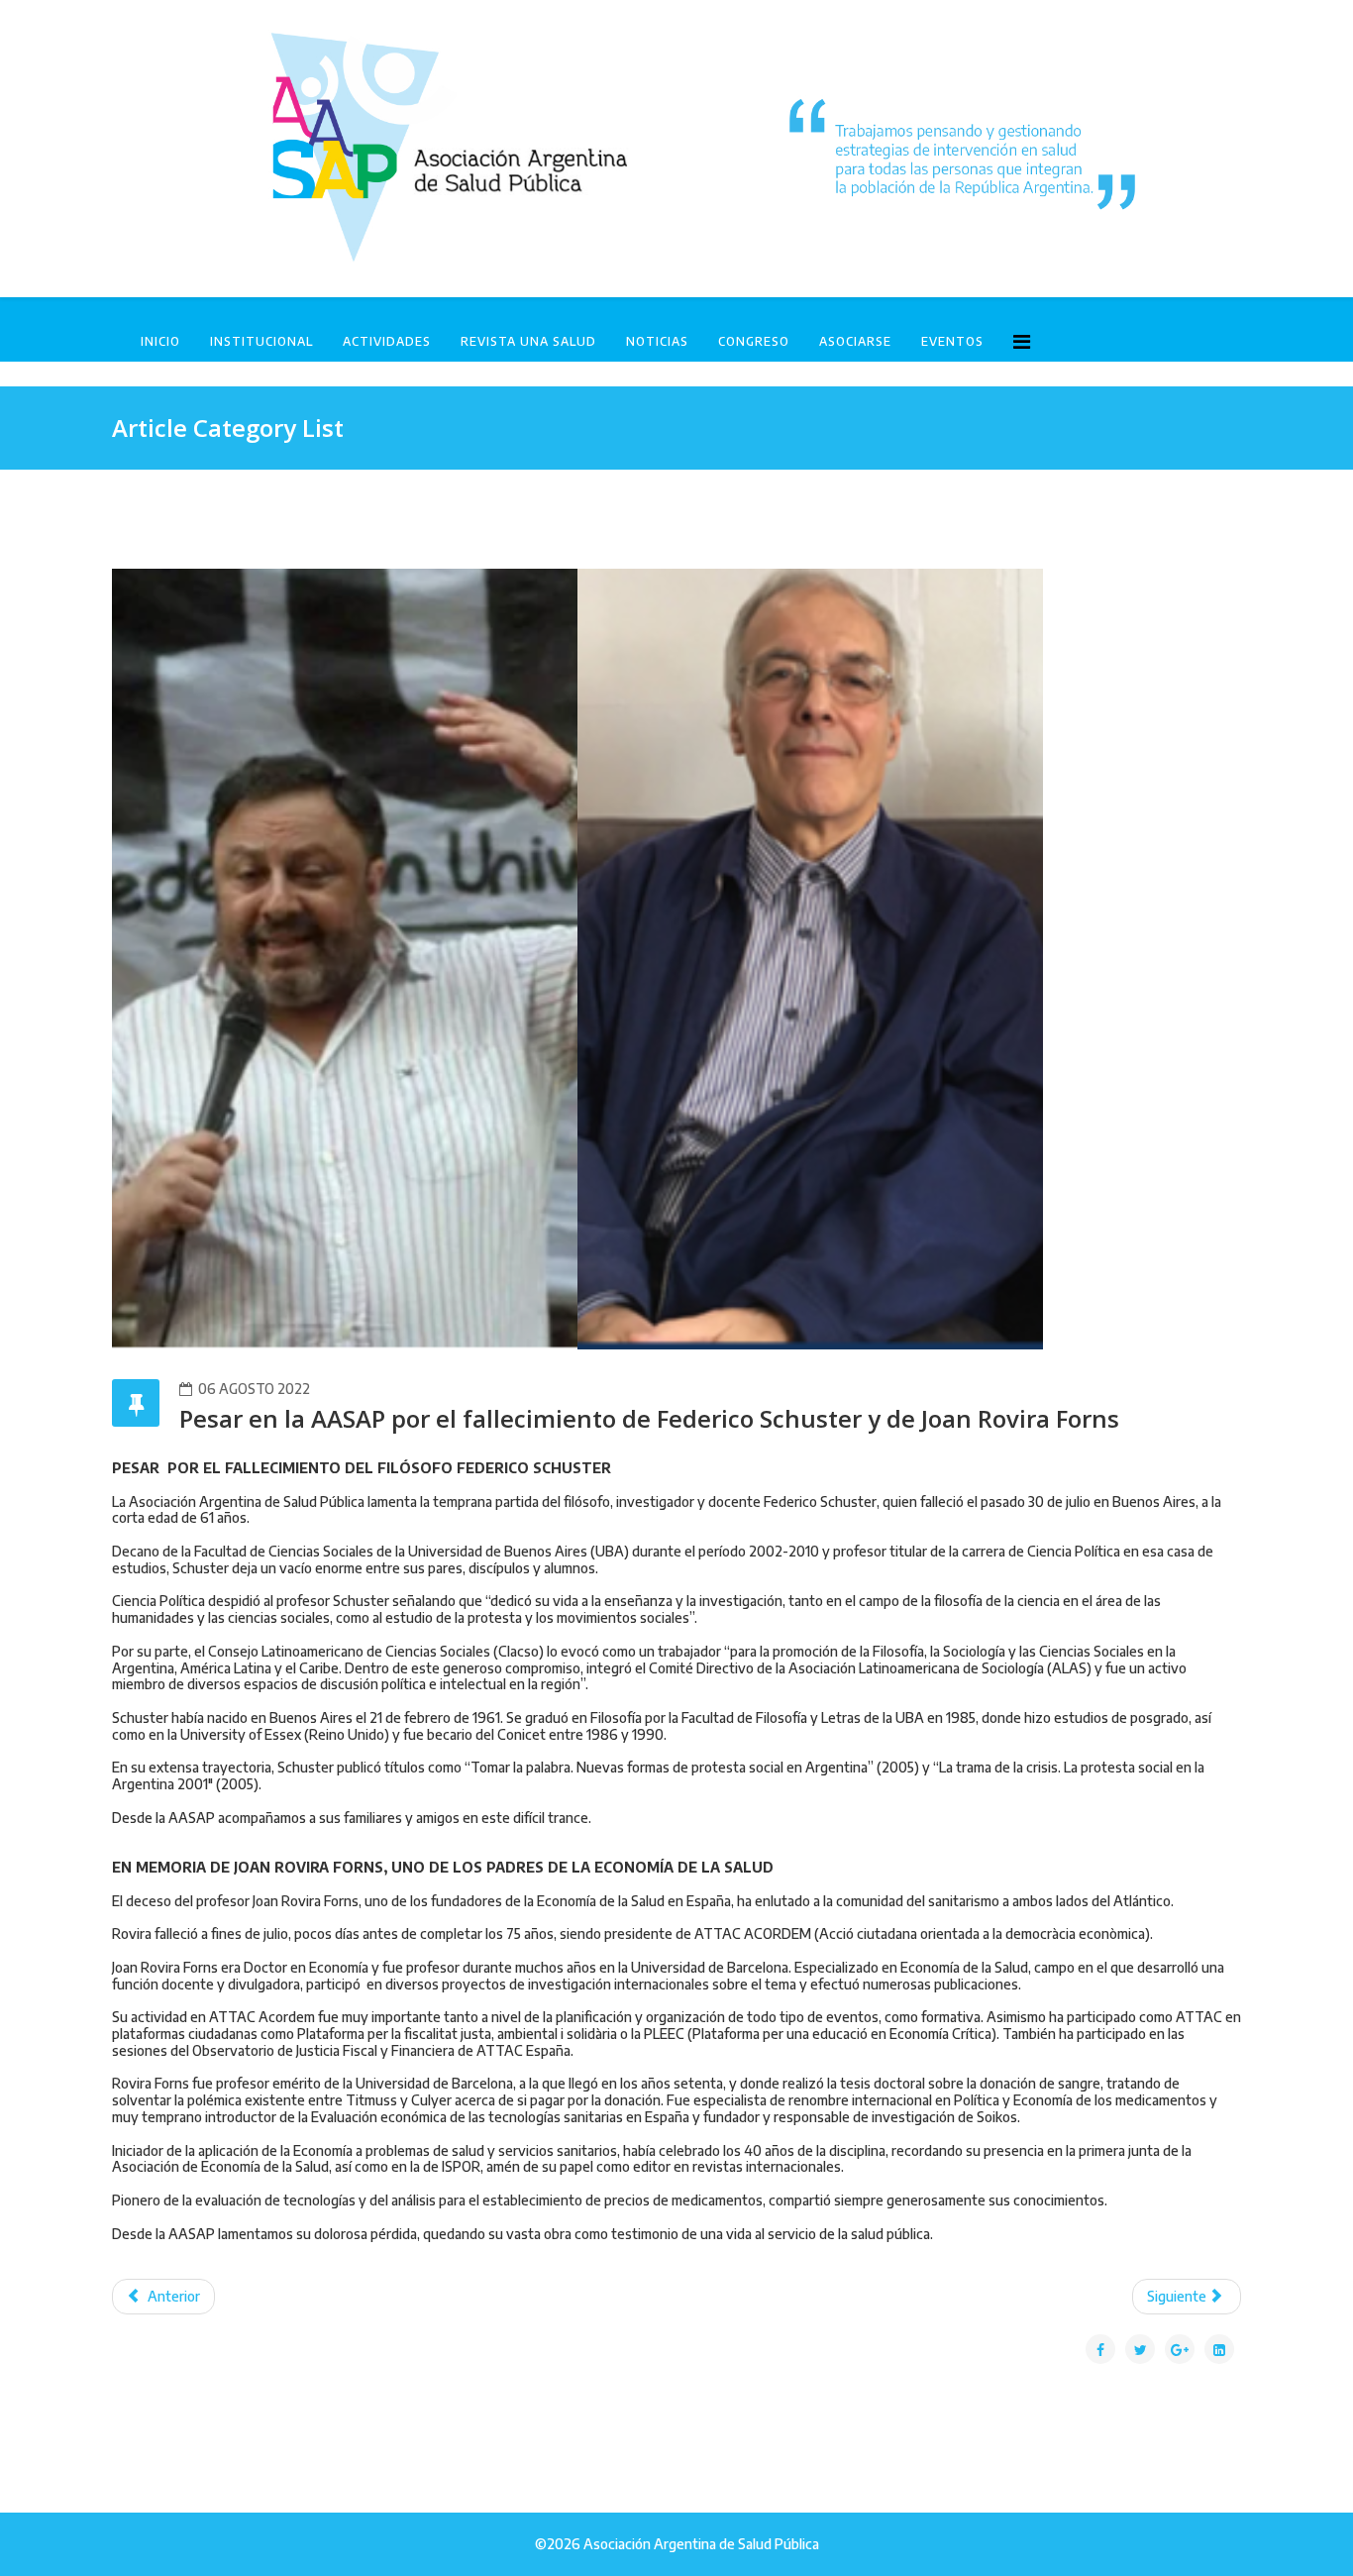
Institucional (261, 341)
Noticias (657, 341)
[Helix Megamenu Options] (1022, 340)
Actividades (387, 341)
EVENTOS (952, 341)
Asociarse (855, 341)
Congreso (754, 341)
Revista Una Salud (528, 341)
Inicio (160, 341)
